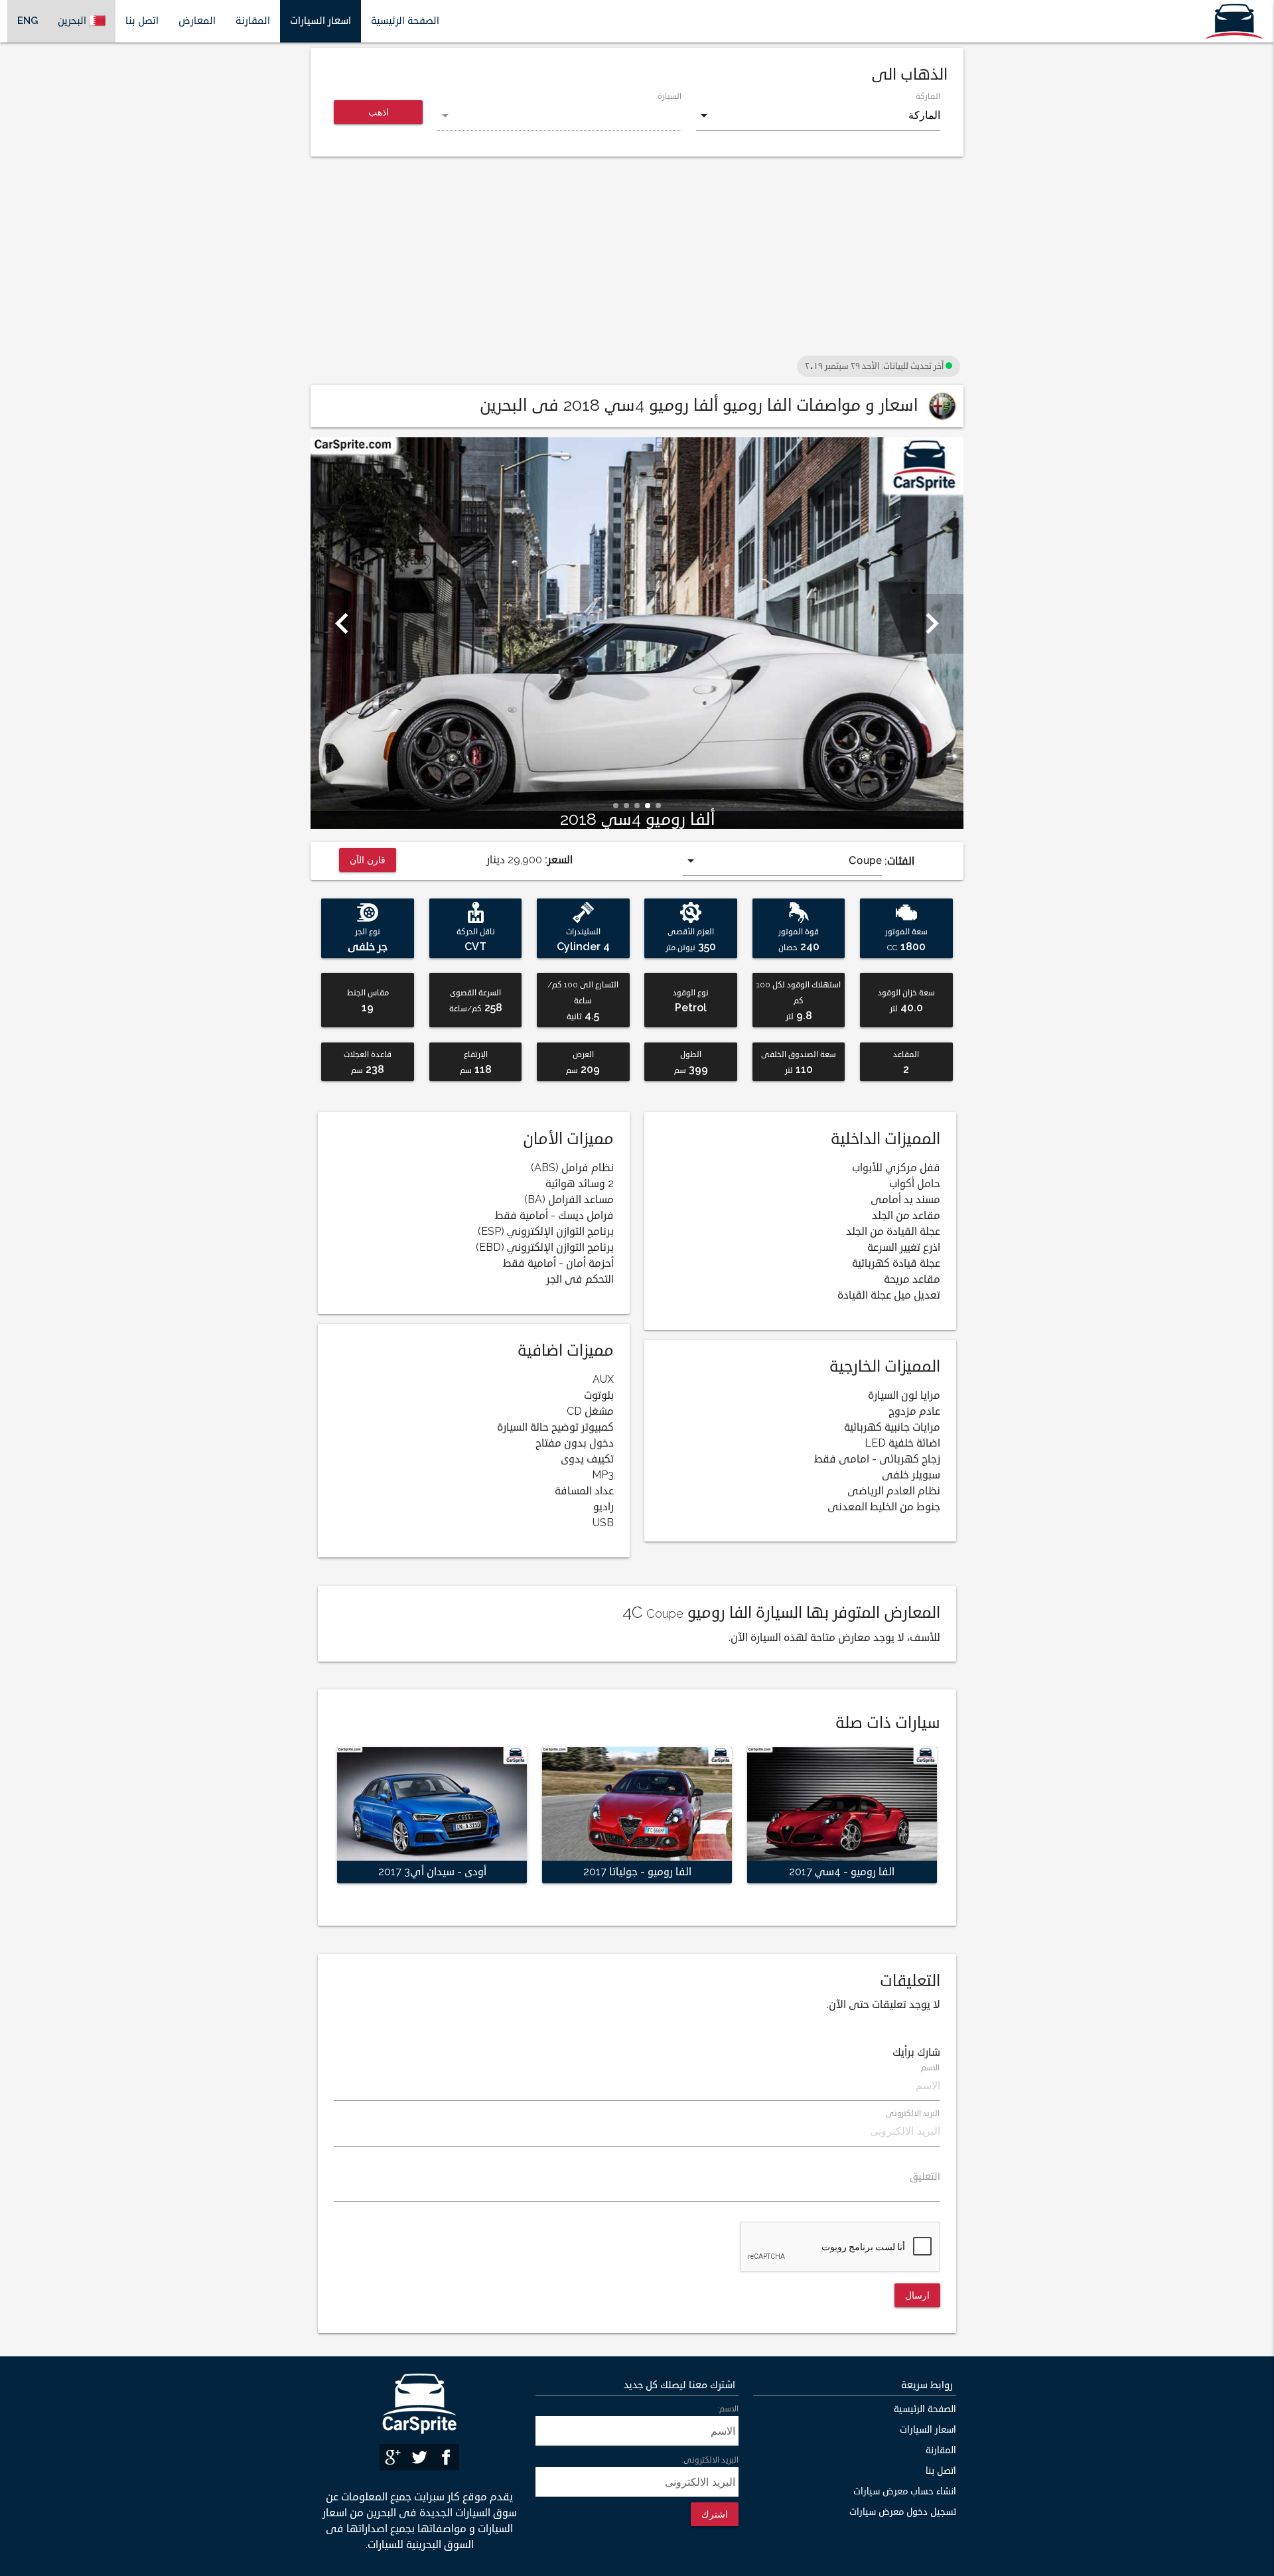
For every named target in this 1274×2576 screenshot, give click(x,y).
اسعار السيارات (320, 21)
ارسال (917, 2295)
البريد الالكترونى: (710, 2460)
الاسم (931, 2068)
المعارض (197, 21)
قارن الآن (368, 860)
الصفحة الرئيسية (405, 21)
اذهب (379, 112)
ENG (28, 21)
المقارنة (253, 21)
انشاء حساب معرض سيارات (905, 2491)
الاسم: (728, 2409)
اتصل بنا (142, 21)
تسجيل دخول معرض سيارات (903, 2512)
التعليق (925, 2177)
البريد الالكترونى (913, 2114)
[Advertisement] (637, 259)
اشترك (715, 2514)
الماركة (928, 97)
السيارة (670, 97)
